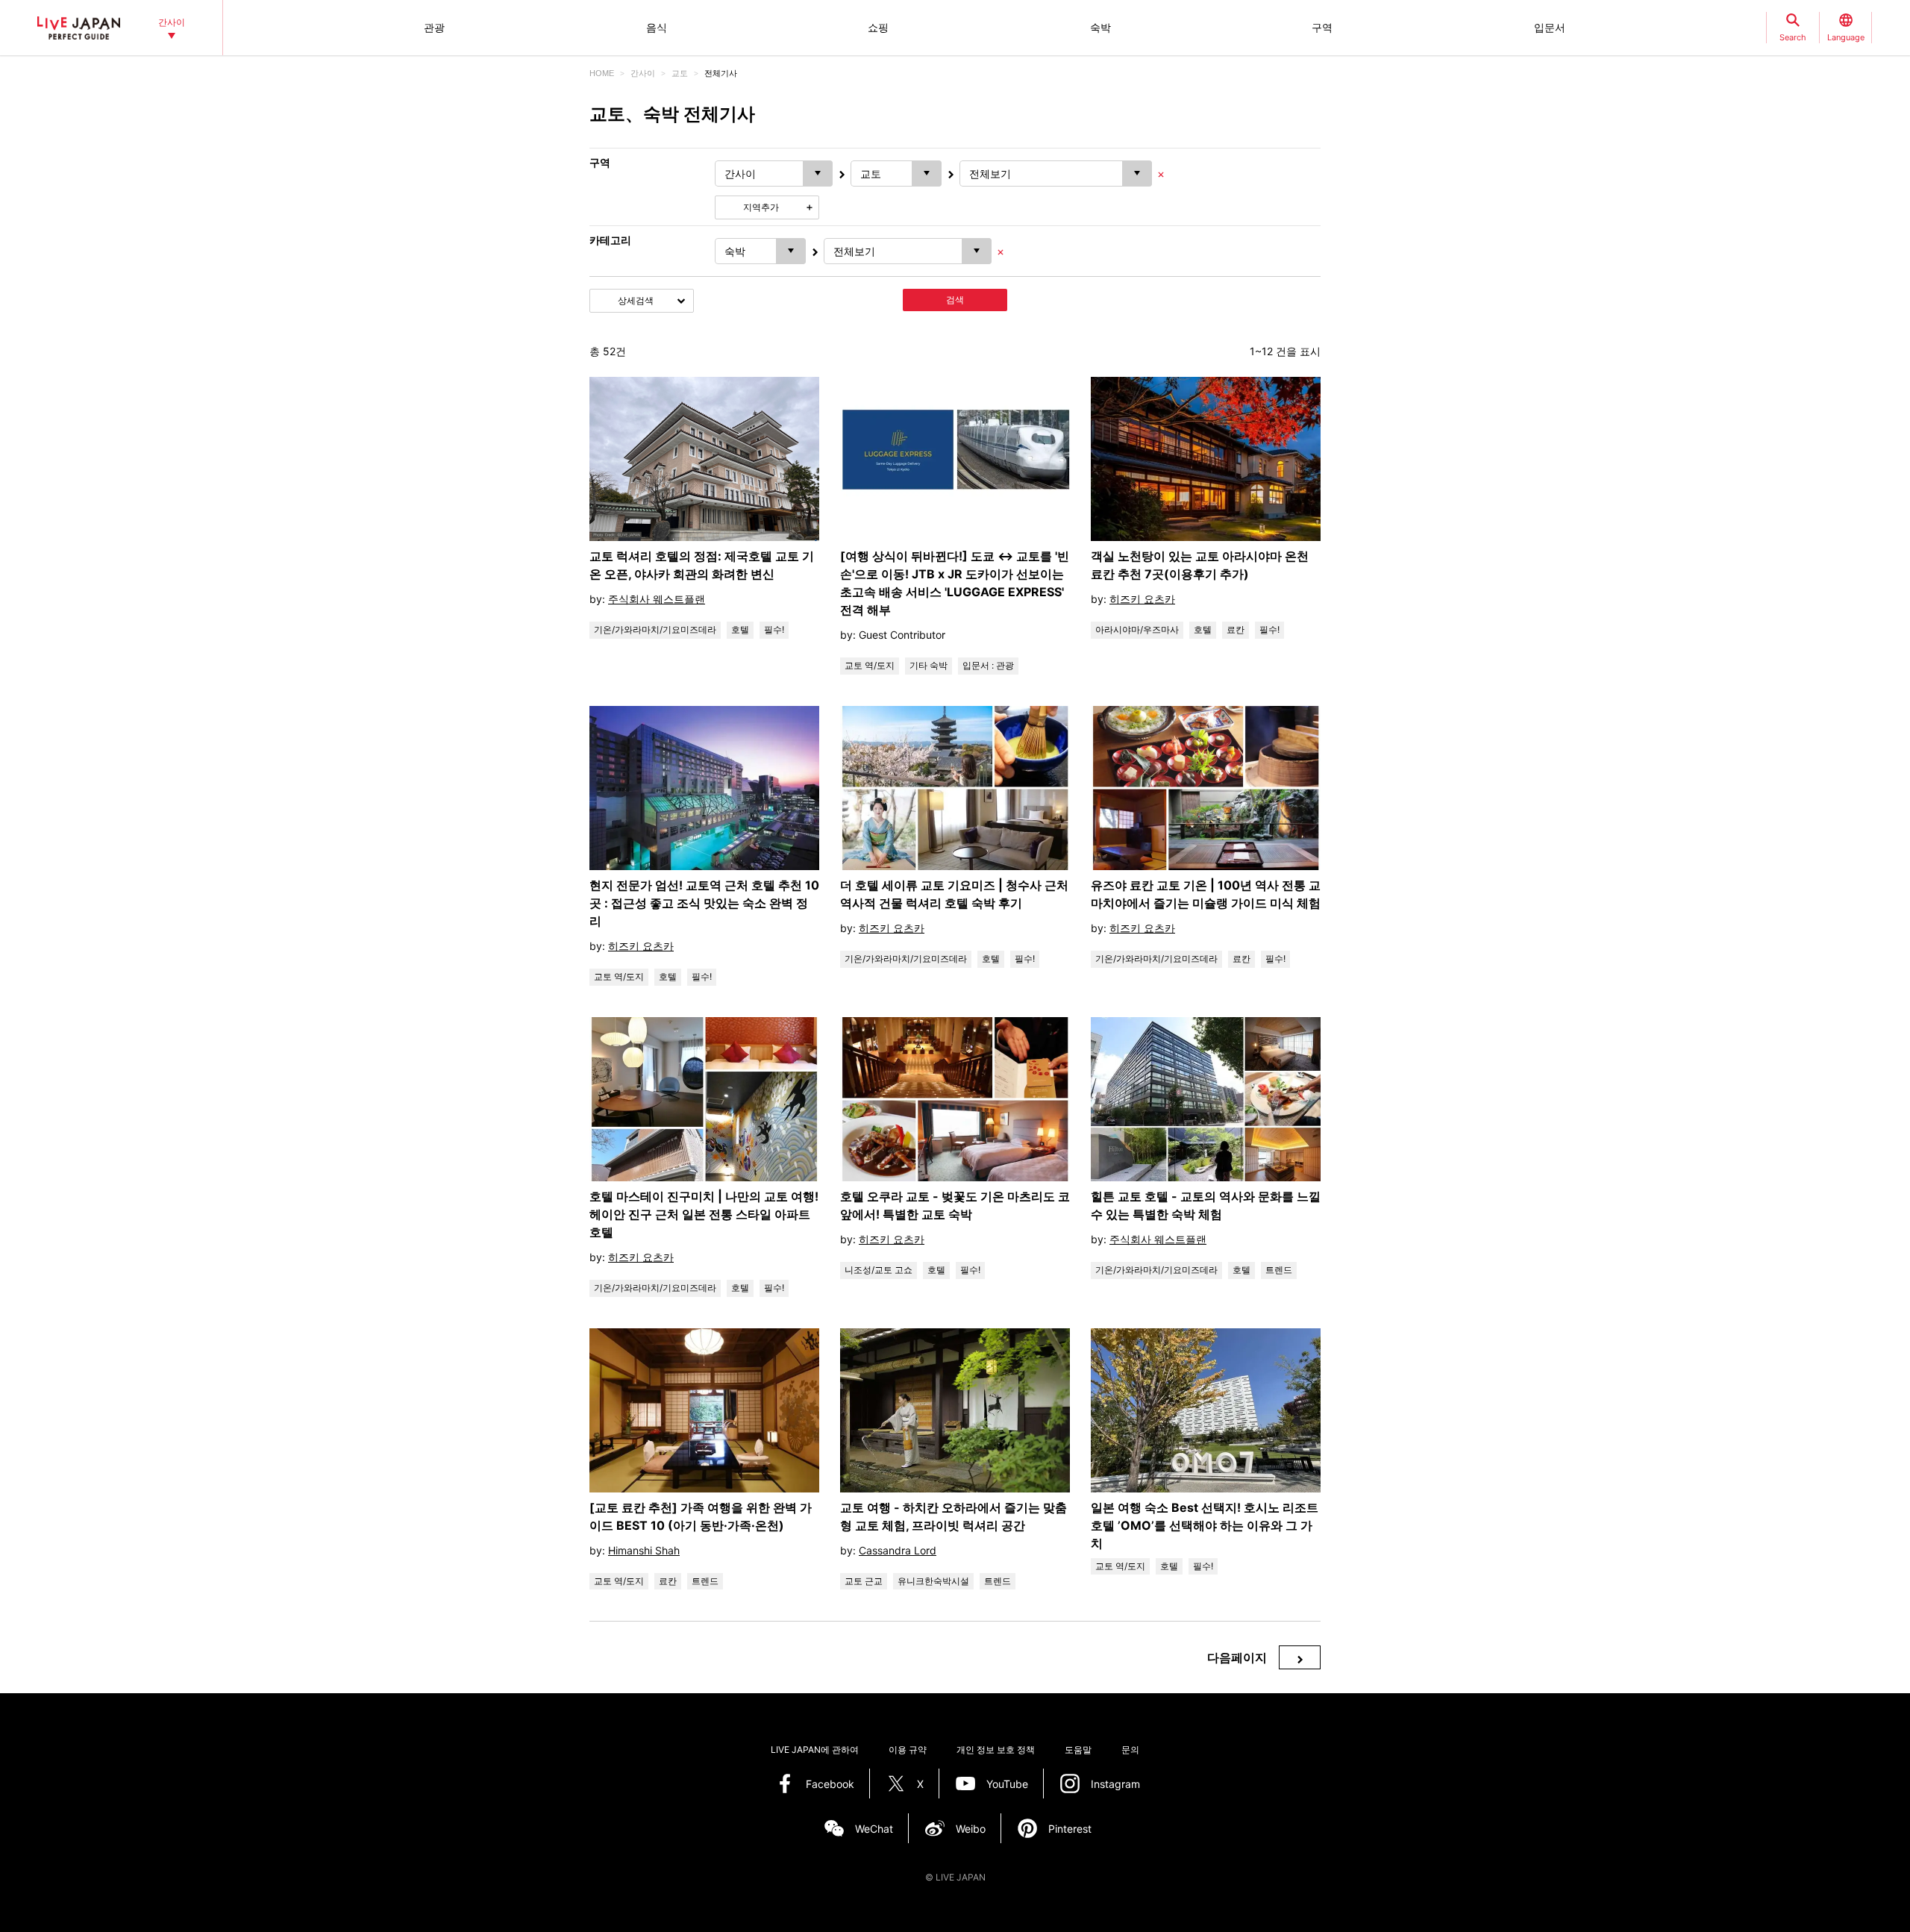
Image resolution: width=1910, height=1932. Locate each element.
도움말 (1078, 1750)
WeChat (874, 1829)
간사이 (643, 73)
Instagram (1115, 1784)
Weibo (971, 1829)
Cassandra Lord (898, 1550)
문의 (1130, 1750)
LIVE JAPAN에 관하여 (815, 1750)
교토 (680, 73)
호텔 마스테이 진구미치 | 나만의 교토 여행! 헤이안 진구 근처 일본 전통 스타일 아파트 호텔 (704, 1214)
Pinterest (1070, 1829)
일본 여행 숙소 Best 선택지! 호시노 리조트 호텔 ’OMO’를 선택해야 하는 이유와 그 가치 (1205, 1525)
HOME (602, 73)
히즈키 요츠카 (1142, 599)
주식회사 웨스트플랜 (657, 599)
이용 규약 (908, 1750)
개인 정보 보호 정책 (996, 1750)
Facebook (830, 1784)
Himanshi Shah (644, 1550)
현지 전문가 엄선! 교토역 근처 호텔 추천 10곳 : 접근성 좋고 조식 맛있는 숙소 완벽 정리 (704, 903)
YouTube (1007, 1784)
